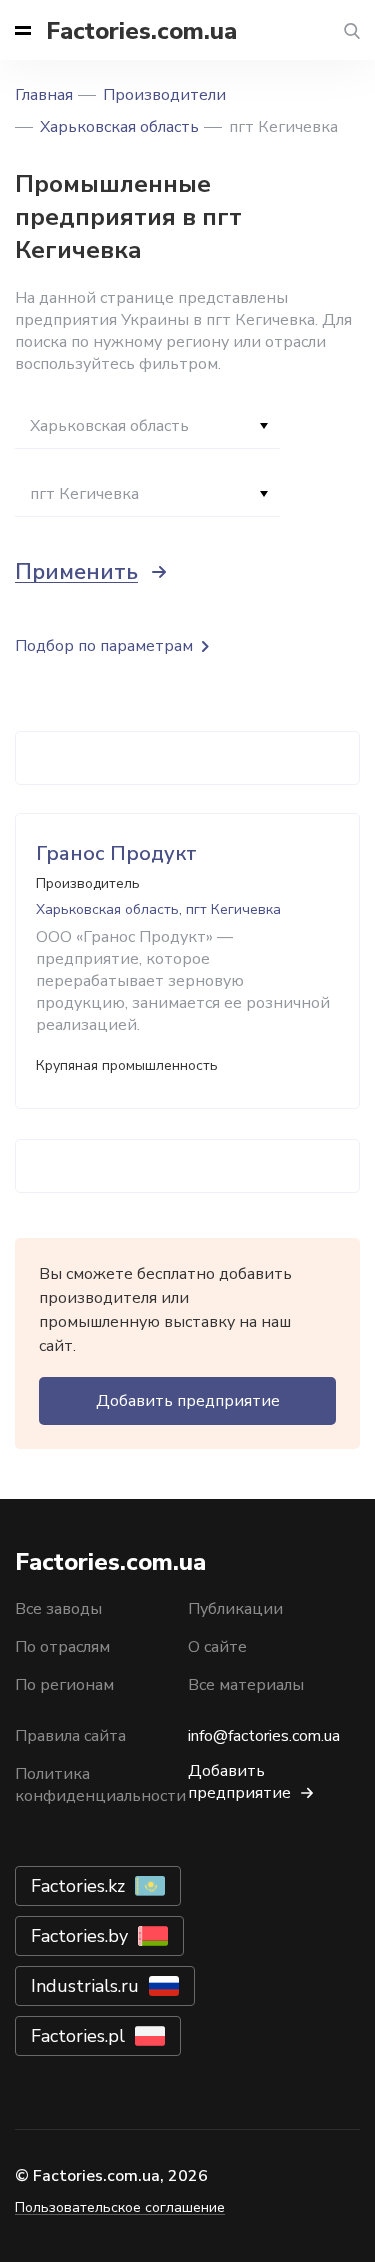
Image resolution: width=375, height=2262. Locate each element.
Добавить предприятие (188, 1401)
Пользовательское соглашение (120, 2207)
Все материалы (246, 1685)
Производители (164, 95)
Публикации (235, 1609)
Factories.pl (78, 2036)
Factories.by (79, 1936)
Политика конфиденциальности (100, 1785)
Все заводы (58, 1609)
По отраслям (62, 1647)
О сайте (217, 1647)
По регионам (64, 1685)
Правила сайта (70, 1736)
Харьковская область (119, 127)
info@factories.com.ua (264, 1736)
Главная (44, 95)
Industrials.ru (85, 1986)
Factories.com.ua (141, 31)
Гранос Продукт (116, 853)
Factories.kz (78, 1886)
